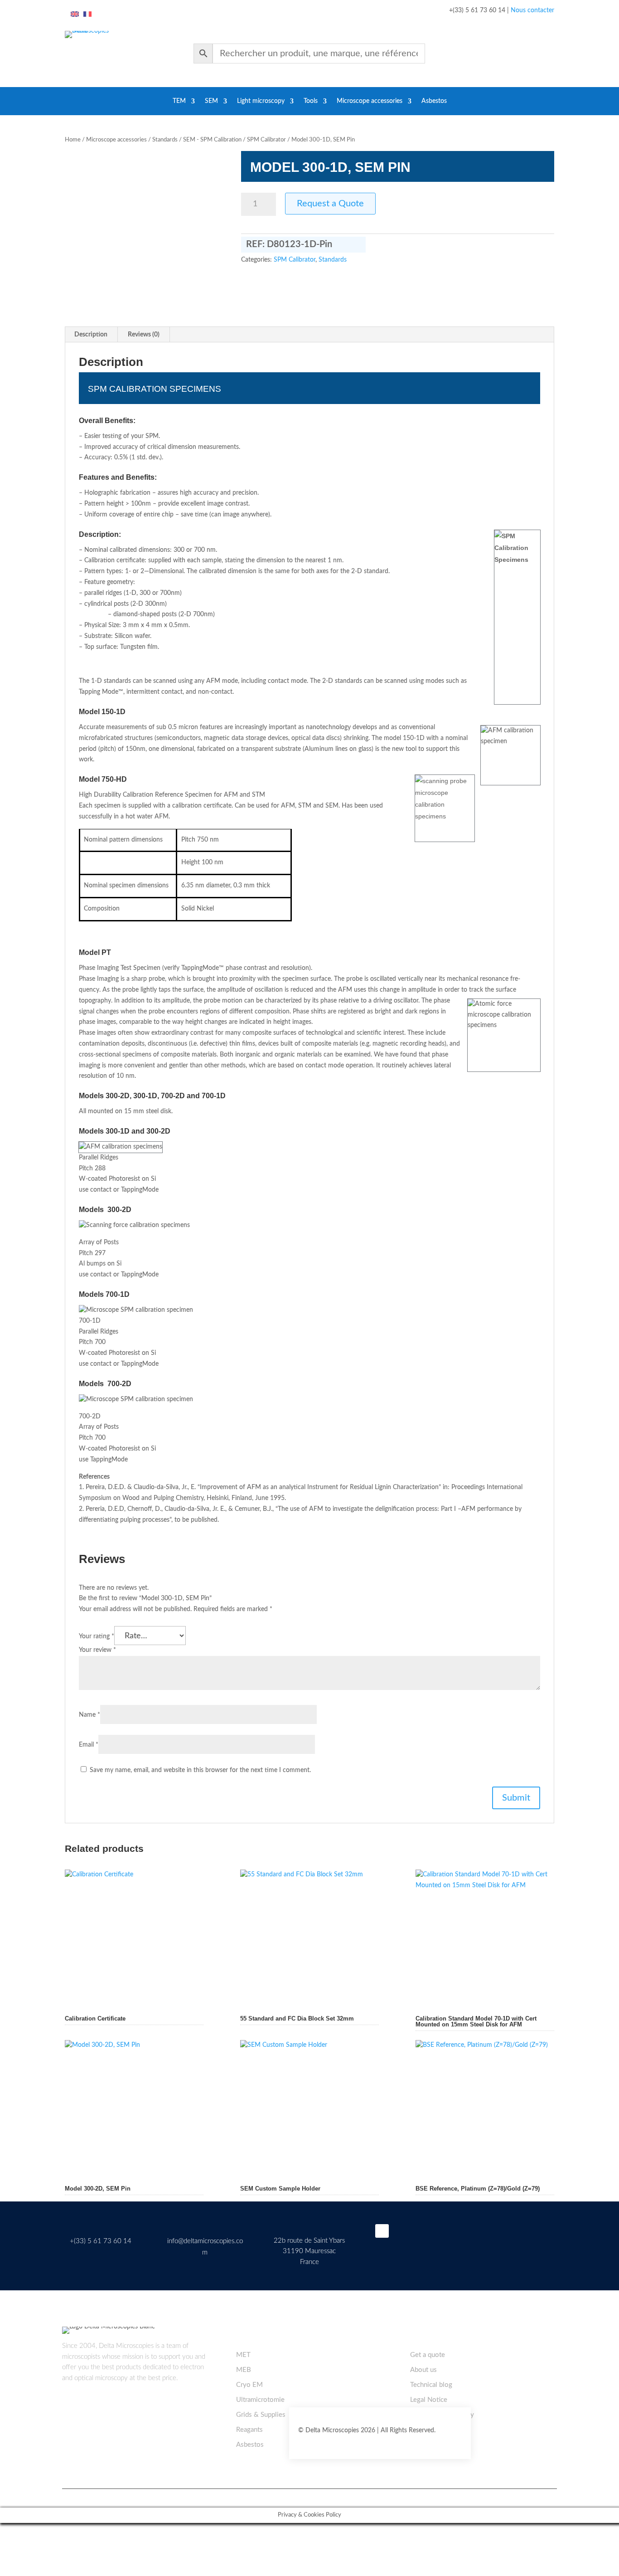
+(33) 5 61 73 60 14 (101, 2241)
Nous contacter (532, 10)
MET (243, 2355)
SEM (211, 101)
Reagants (249, 2430)
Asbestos (434, 101)
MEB (244, 2370)
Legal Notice (429, 2400)
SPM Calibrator (266, 140)
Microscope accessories (370, 101)
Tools (311, 101)
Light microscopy (261, 101)
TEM (179, 101)
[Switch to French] (87, 15)
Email (89, 1745)
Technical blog (431, 2385)
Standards (165, 140)
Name (89, 1715)
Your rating (97, 1636)
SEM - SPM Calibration (212, 140)
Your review (97, 1650)
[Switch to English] (75, 15)
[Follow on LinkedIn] (382, 2231)
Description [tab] (91, 335)
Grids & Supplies (261, 2415)
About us (423, 2370)
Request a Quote (330, 204)
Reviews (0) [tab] (144, 335)
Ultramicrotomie (260, 2400)
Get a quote (428, 2355)
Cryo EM (249, 2385)
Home (73, 140)
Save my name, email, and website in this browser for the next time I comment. (200, 1770)
